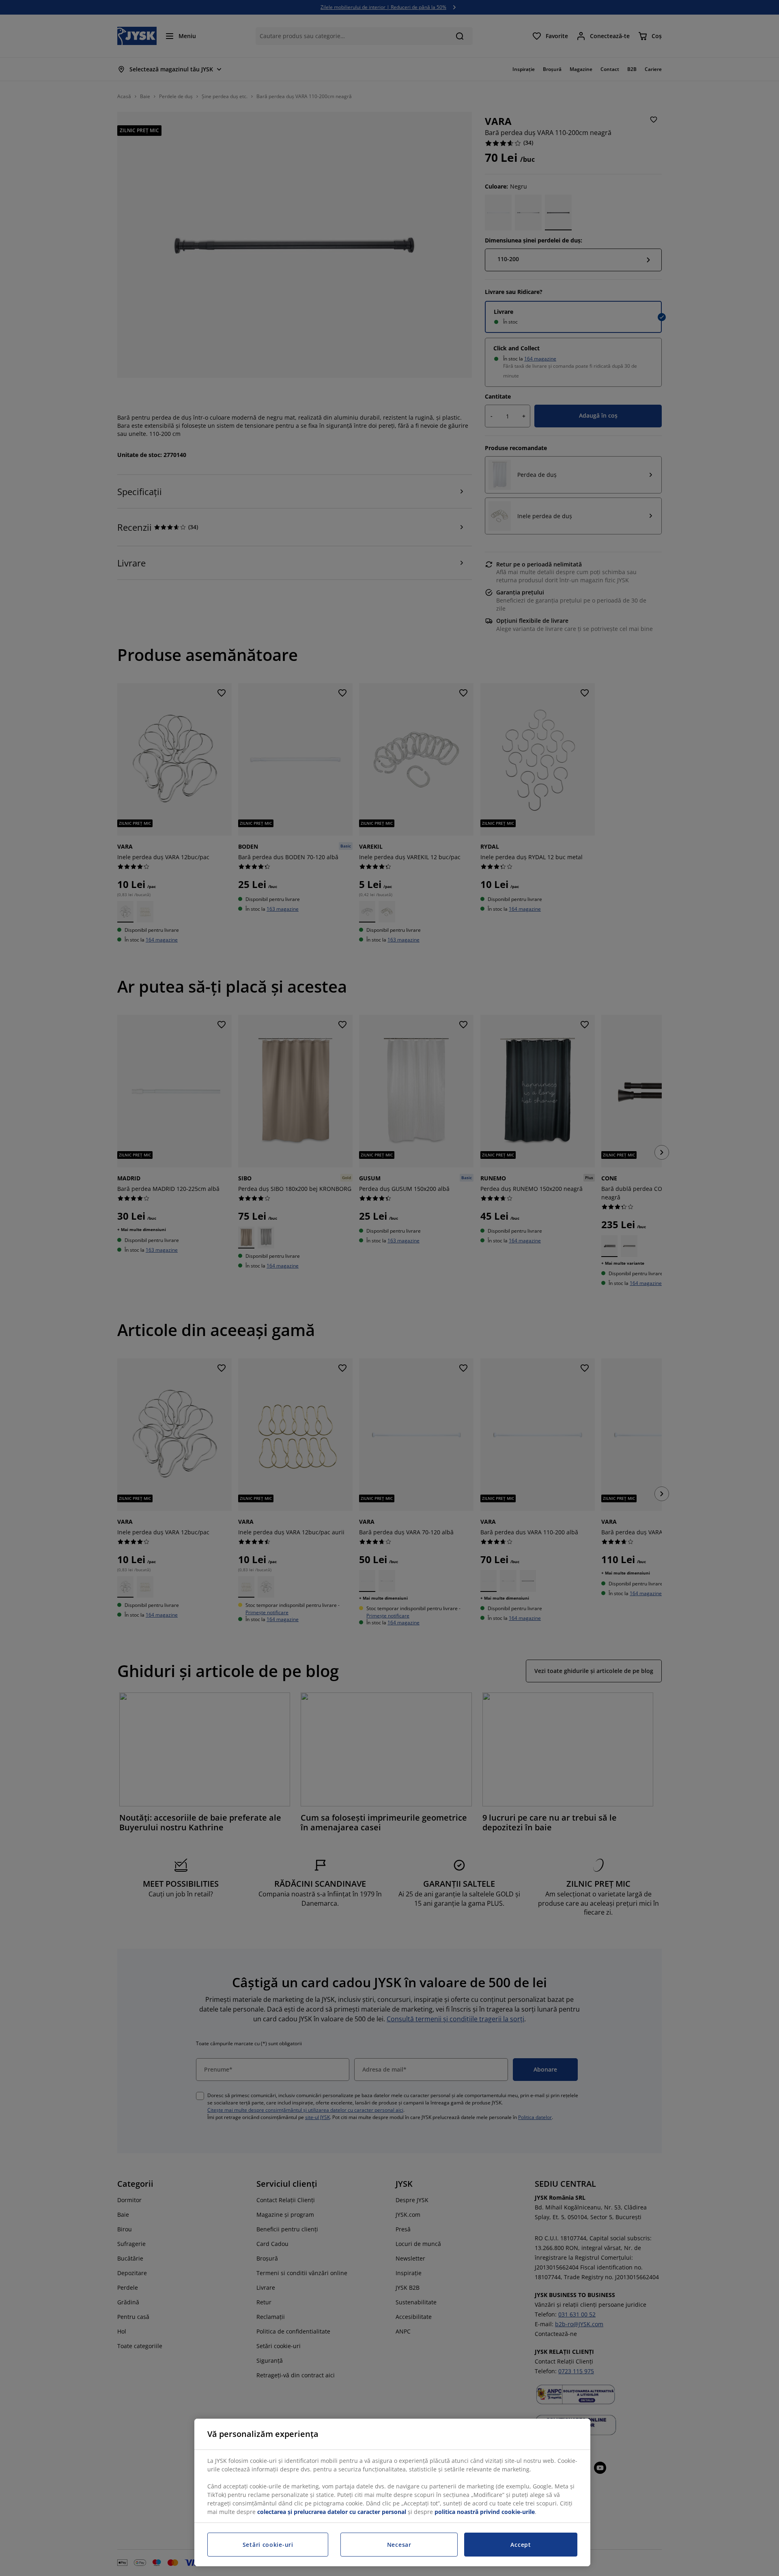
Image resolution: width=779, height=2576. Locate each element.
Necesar (399, 2545)
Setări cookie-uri (268, 2545)
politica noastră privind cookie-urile (485, 2512)
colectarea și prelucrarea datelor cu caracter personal (332, 2512)
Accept (521, 2545)
